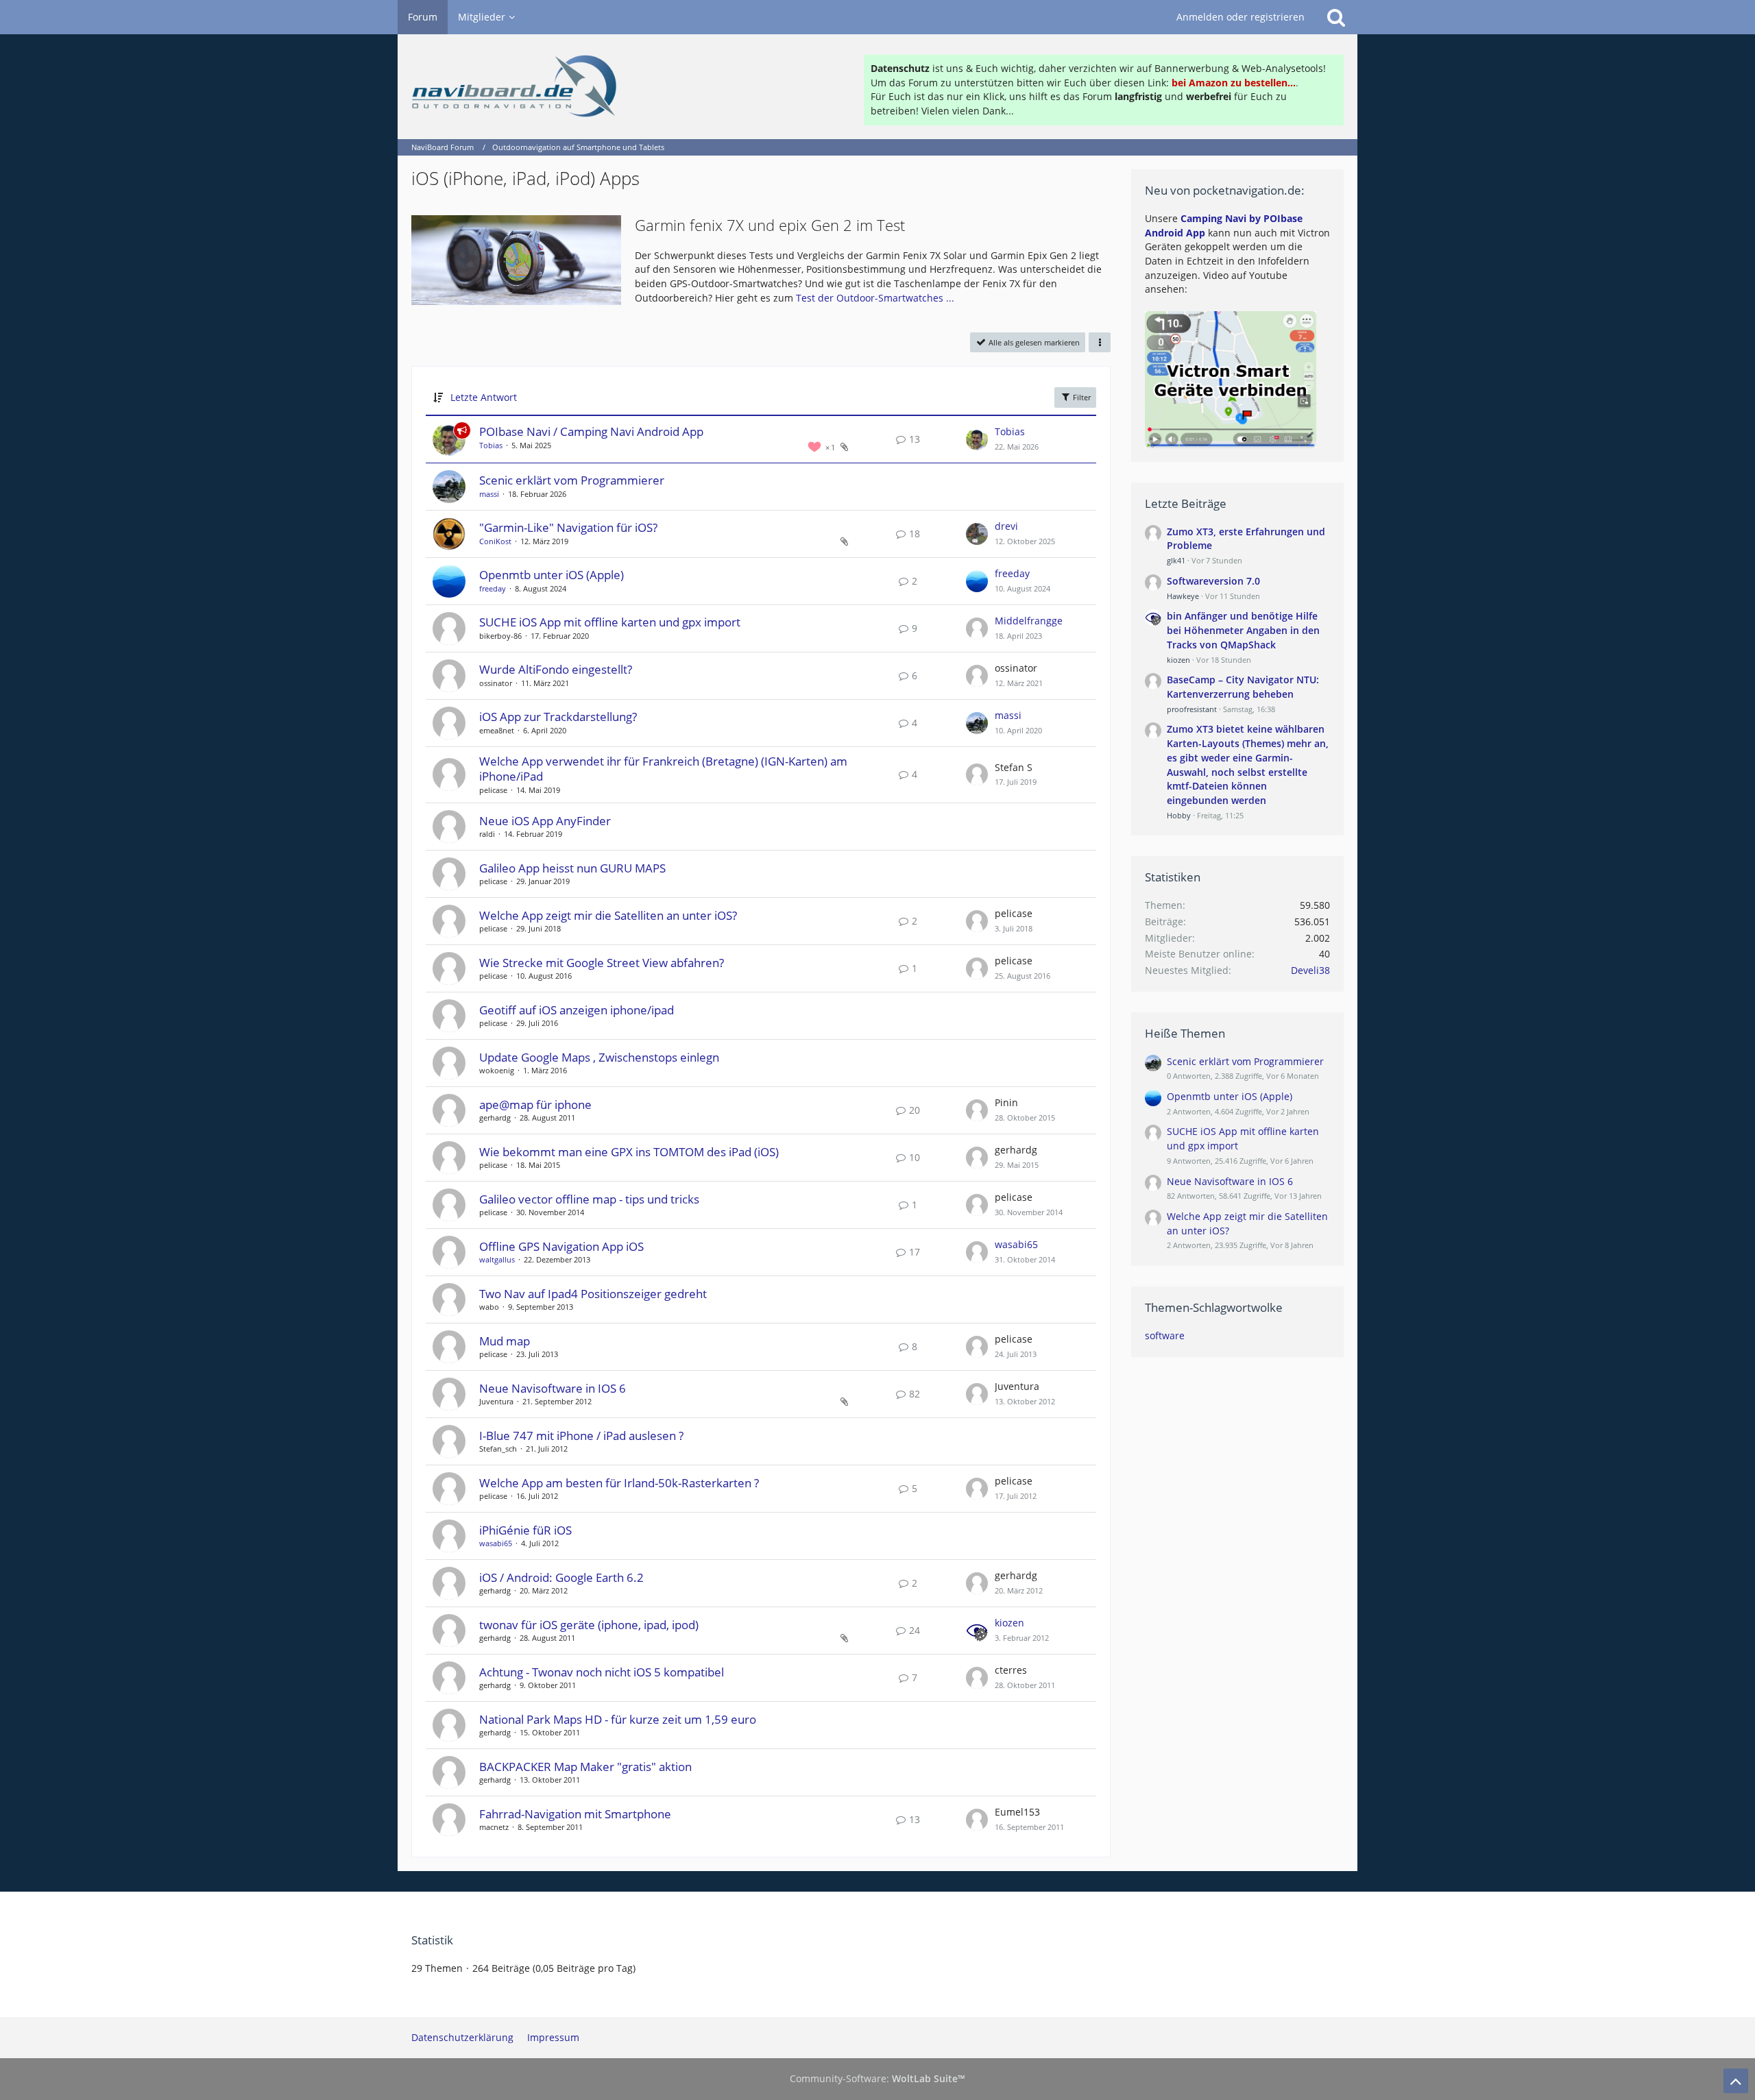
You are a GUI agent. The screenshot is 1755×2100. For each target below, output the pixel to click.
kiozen (1009, 1623)
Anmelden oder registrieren (1240, 17)
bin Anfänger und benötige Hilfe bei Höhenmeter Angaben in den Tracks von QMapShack (1243, 630)
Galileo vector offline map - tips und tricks (589, 1199)
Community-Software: (877, 2078)
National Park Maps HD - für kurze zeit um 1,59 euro (618, 1719)
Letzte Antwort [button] (484, 397)
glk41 (1176, 560)
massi (489, 494)
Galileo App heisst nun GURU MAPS (572, 868)
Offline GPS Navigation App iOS (561, 1246)
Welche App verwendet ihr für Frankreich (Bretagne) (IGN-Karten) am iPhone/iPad (663, 769)
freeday (493, 588)
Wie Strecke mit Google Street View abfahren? (602, 963)
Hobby (1179, 815)
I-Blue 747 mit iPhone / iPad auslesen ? (581, 1436)
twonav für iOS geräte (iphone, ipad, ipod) (589, 1625)
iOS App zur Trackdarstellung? (558, 717)
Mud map (505, 1341)
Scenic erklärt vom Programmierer (572, 480)
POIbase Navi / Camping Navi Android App (591, 431)
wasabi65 (1016, 1244)
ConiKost (495, 541)
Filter (1081, 397)
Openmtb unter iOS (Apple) (552, 575)
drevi (1006, 526)
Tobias (491, 445)
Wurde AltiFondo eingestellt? (556, 669)
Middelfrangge (1029, 621)
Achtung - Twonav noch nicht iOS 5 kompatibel (602, 1672)
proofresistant (1192, 709)
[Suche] (1336, 17)
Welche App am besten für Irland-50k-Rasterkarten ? (619, 1483)
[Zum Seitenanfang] (1736, 2081)
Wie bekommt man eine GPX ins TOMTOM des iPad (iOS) (629, 1152)
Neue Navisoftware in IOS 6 (553, 1388)
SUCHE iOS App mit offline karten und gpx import (610, 622)
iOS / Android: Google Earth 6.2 (561, 1577)
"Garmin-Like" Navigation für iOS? (568, 527)
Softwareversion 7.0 (1213, 581)
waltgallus (497, 1259)
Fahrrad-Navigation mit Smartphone (575, 1814)
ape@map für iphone (535, 1104)
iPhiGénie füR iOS (525, 1530)
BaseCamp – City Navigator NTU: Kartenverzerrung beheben (1243, 687)
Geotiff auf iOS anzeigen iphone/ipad (577, 1010)
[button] (1100, 342)
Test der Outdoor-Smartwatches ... (875, 298)
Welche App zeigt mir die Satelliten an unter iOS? (608, 915)
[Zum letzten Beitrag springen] (977, 439)
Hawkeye (1183, 596)
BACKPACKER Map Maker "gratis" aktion (585, 1767)
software (1165, 1335)
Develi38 (1310, 970)
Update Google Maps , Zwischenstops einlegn (599, 1057)
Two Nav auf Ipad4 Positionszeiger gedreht (593, 1294)
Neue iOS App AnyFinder (545, 821)
